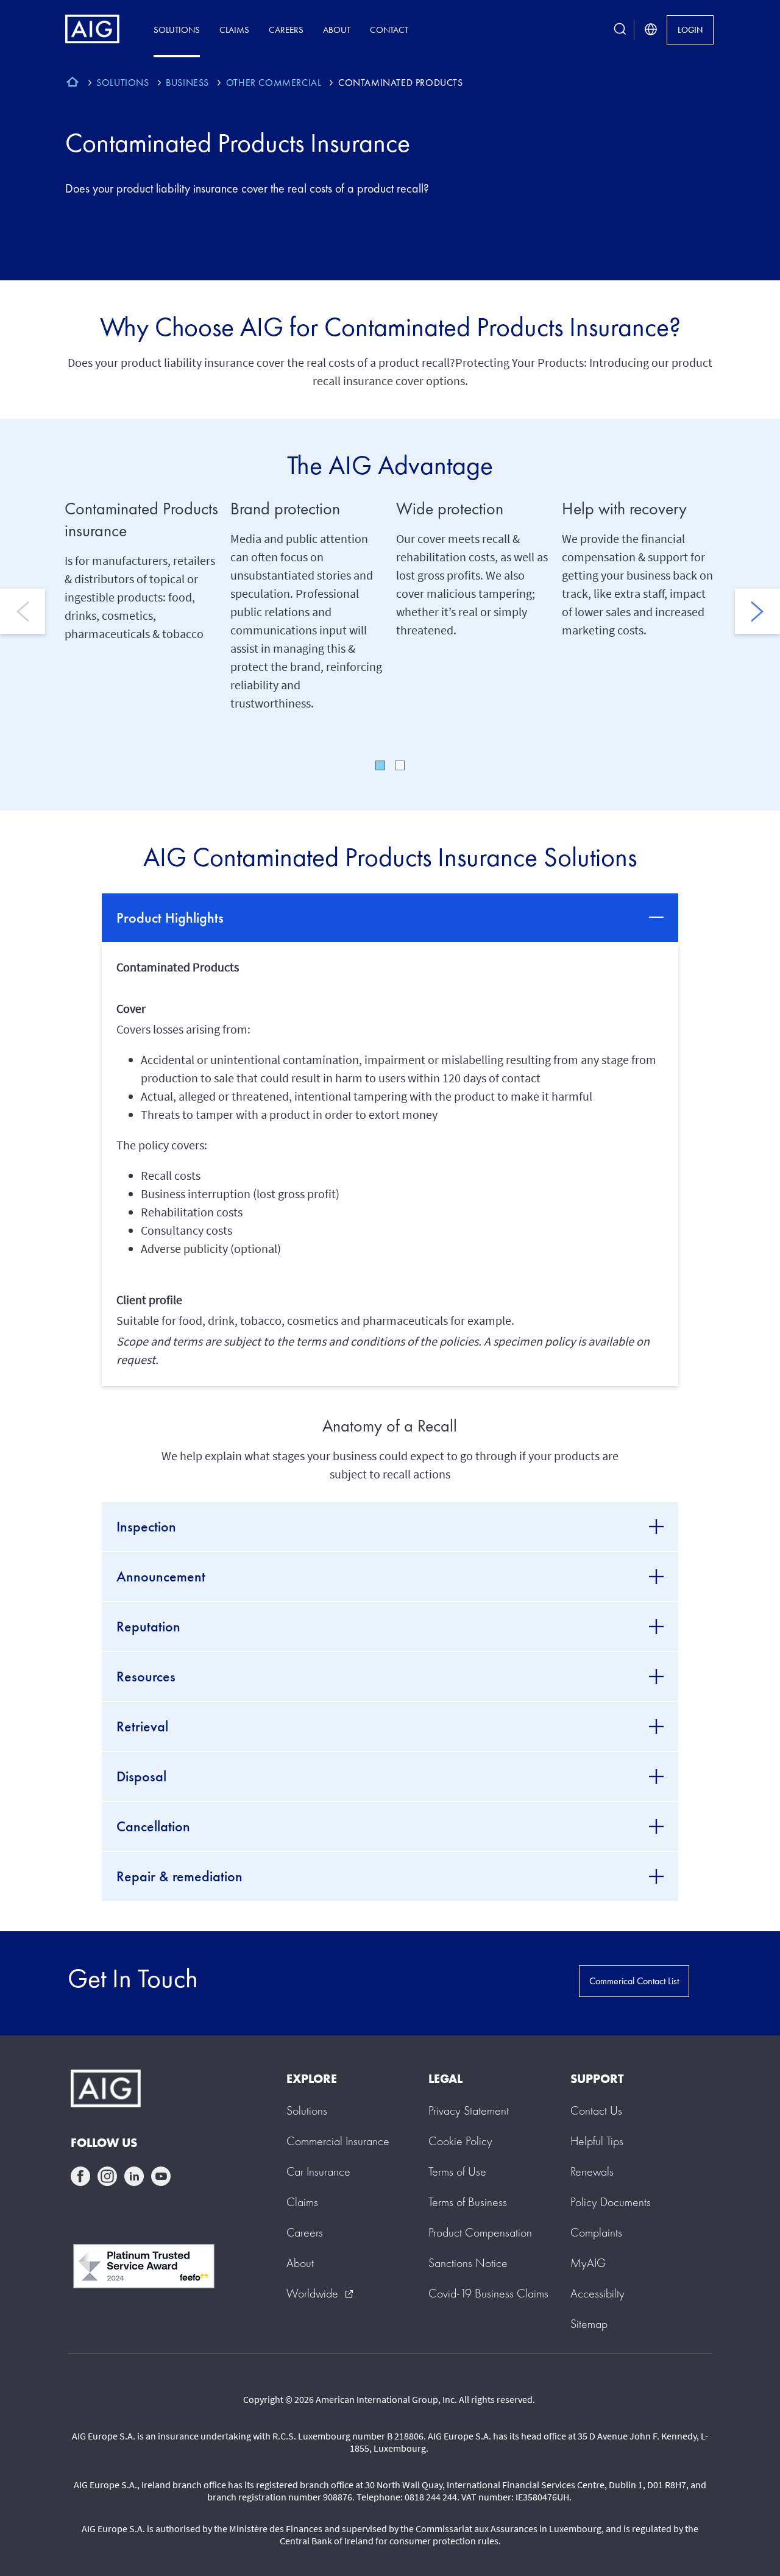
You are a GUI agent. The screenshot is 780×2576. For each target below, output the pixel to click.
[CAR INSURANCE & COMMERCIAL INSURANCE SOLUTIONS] (73, 83)
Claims (234, 30)
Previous (23, 611)
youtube (161, 2176)
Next (757, 611)
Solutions (177, 30)
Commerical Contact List (634, 1981)
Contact (389, 30)
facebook (80, 2176)
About (337, 30)
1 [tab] (380, 765)
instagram (107, 2176)
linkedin (134, 2176)
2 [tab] (400, 765)
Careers (286, 30)
